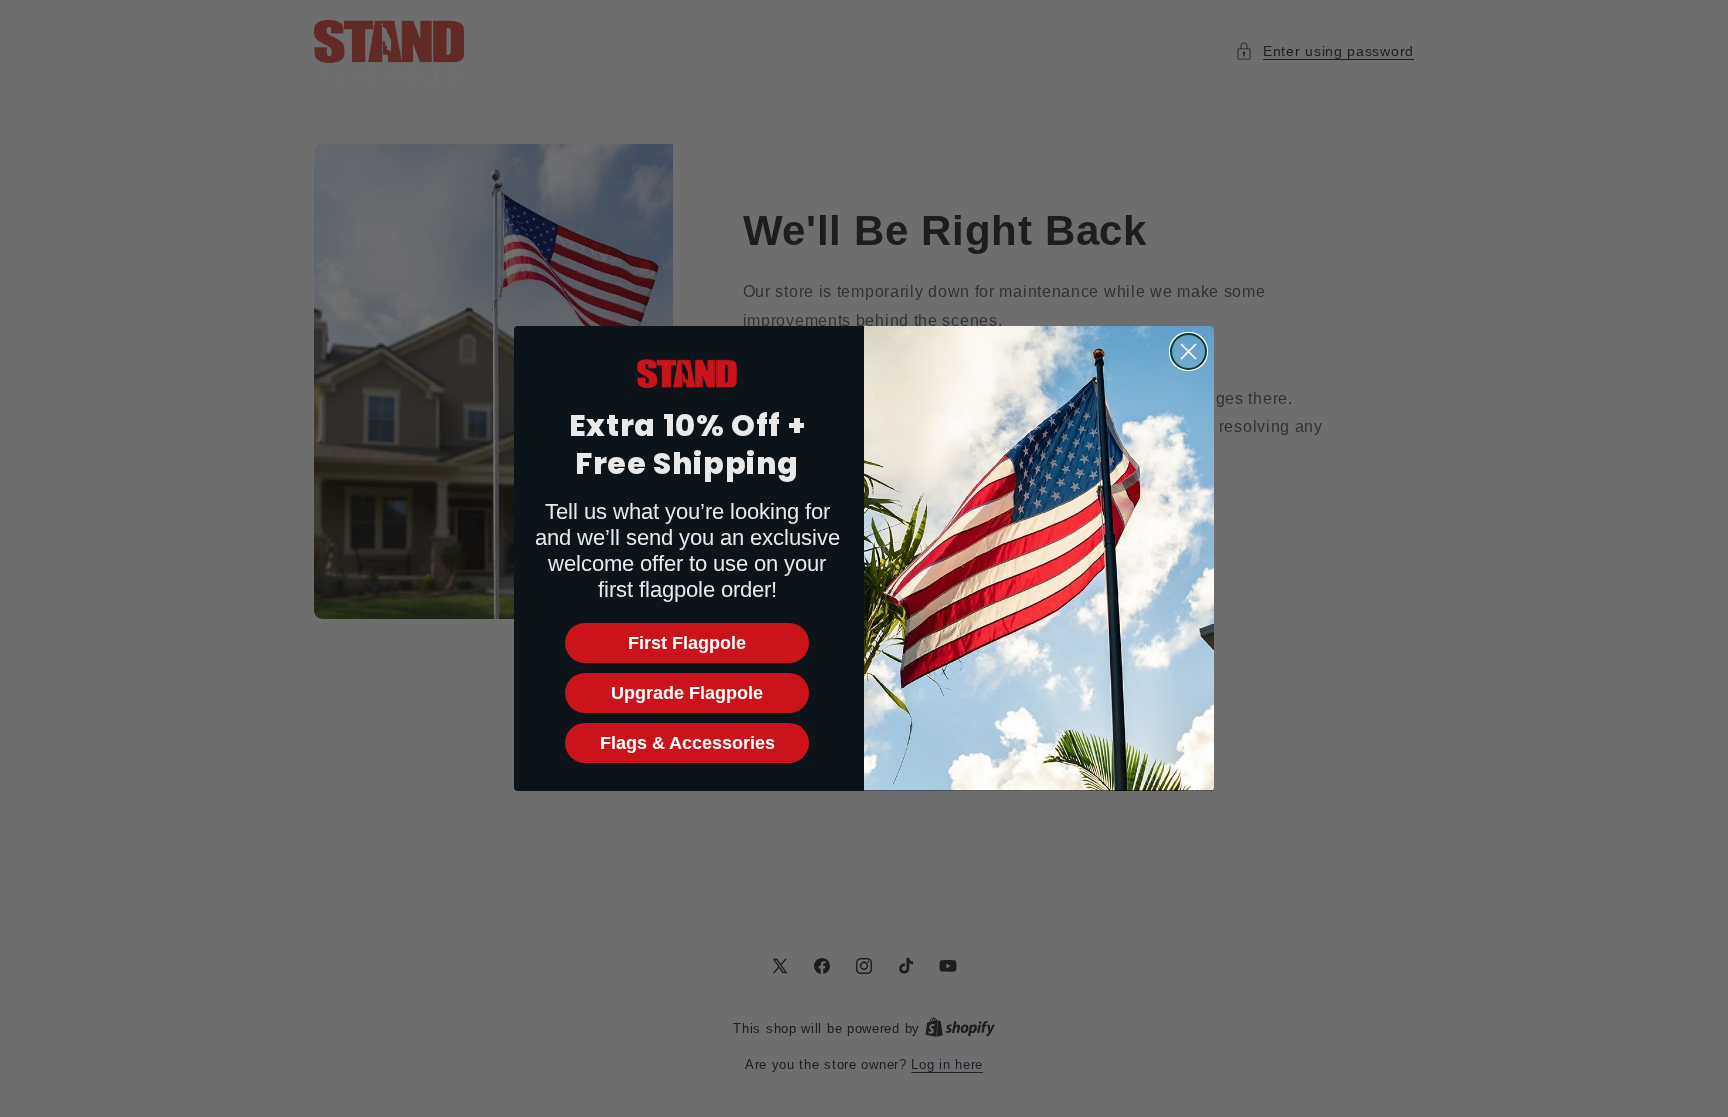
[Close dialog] (1188, 351)
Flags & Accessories (687, 743)
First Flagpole (687, 643)
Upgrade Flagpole (687, 693)
